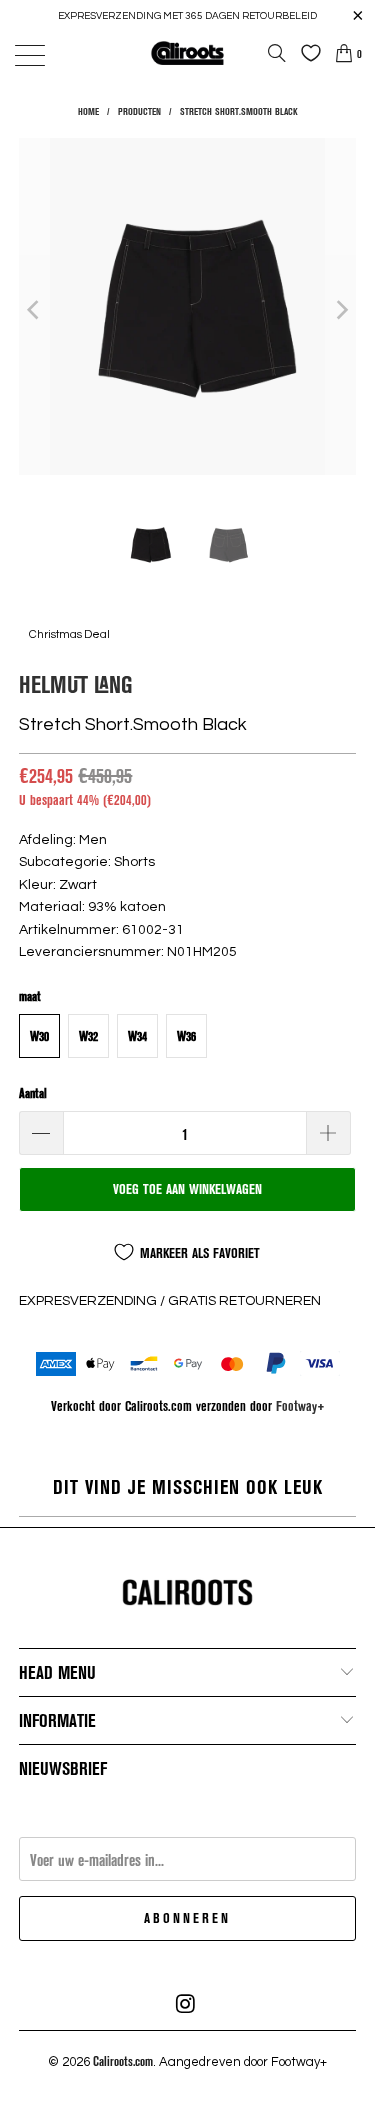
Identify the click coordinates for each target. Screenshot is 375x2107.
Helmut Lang (76, 683)
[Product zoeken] (277, 53)
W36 (186, 1036)
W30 (39, 1036)
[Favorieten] (306, 53)
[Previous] (34, 309)
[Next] (341, 309)
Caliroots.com (123, 2061)
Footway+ (300, 1405)
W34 (137, 1036)
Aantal (33, 1093)
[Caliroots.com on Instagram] (187, 2004)
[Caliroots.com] (188, 52)
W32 (88, 1036)
